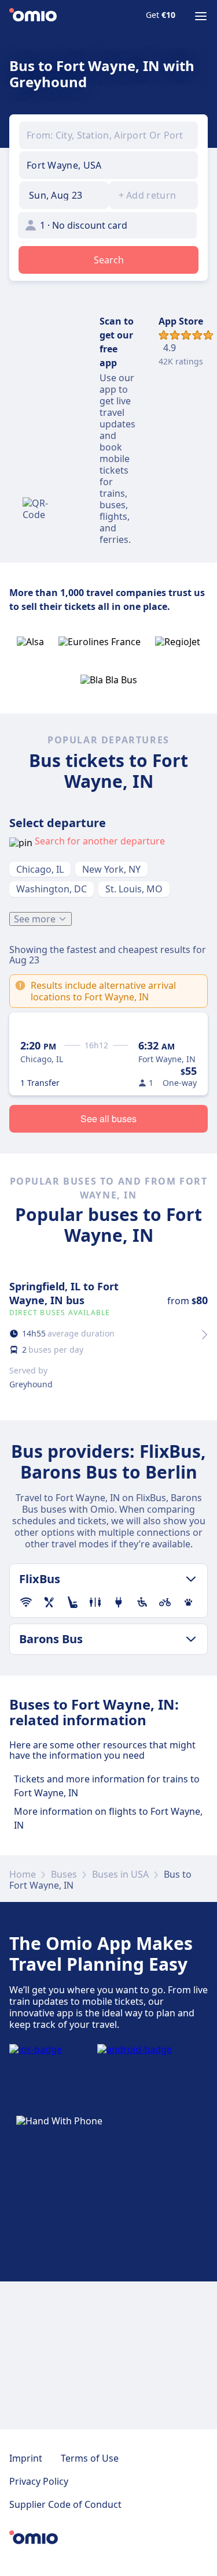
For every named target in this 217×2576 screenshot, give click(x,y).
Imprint (26, 2458)
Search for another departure (100, 841)
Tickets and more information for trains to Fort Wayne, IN (107, 1786)
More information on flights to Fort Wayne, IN (108, 1818)
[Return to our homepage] (33, 16)
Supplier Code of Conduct (65, 2504)
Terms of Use (90, 2458)
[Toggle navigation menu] (201, 16)
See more (35, 919)
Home (23, 1874)
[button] (64, 195)
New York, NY (111, 869)
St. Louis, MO (134, 889)
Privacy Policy (39, 2481)
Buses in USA (120, 1874)
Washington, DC (52, 889)
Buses (64, 1874)
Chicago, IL (40, 869)
